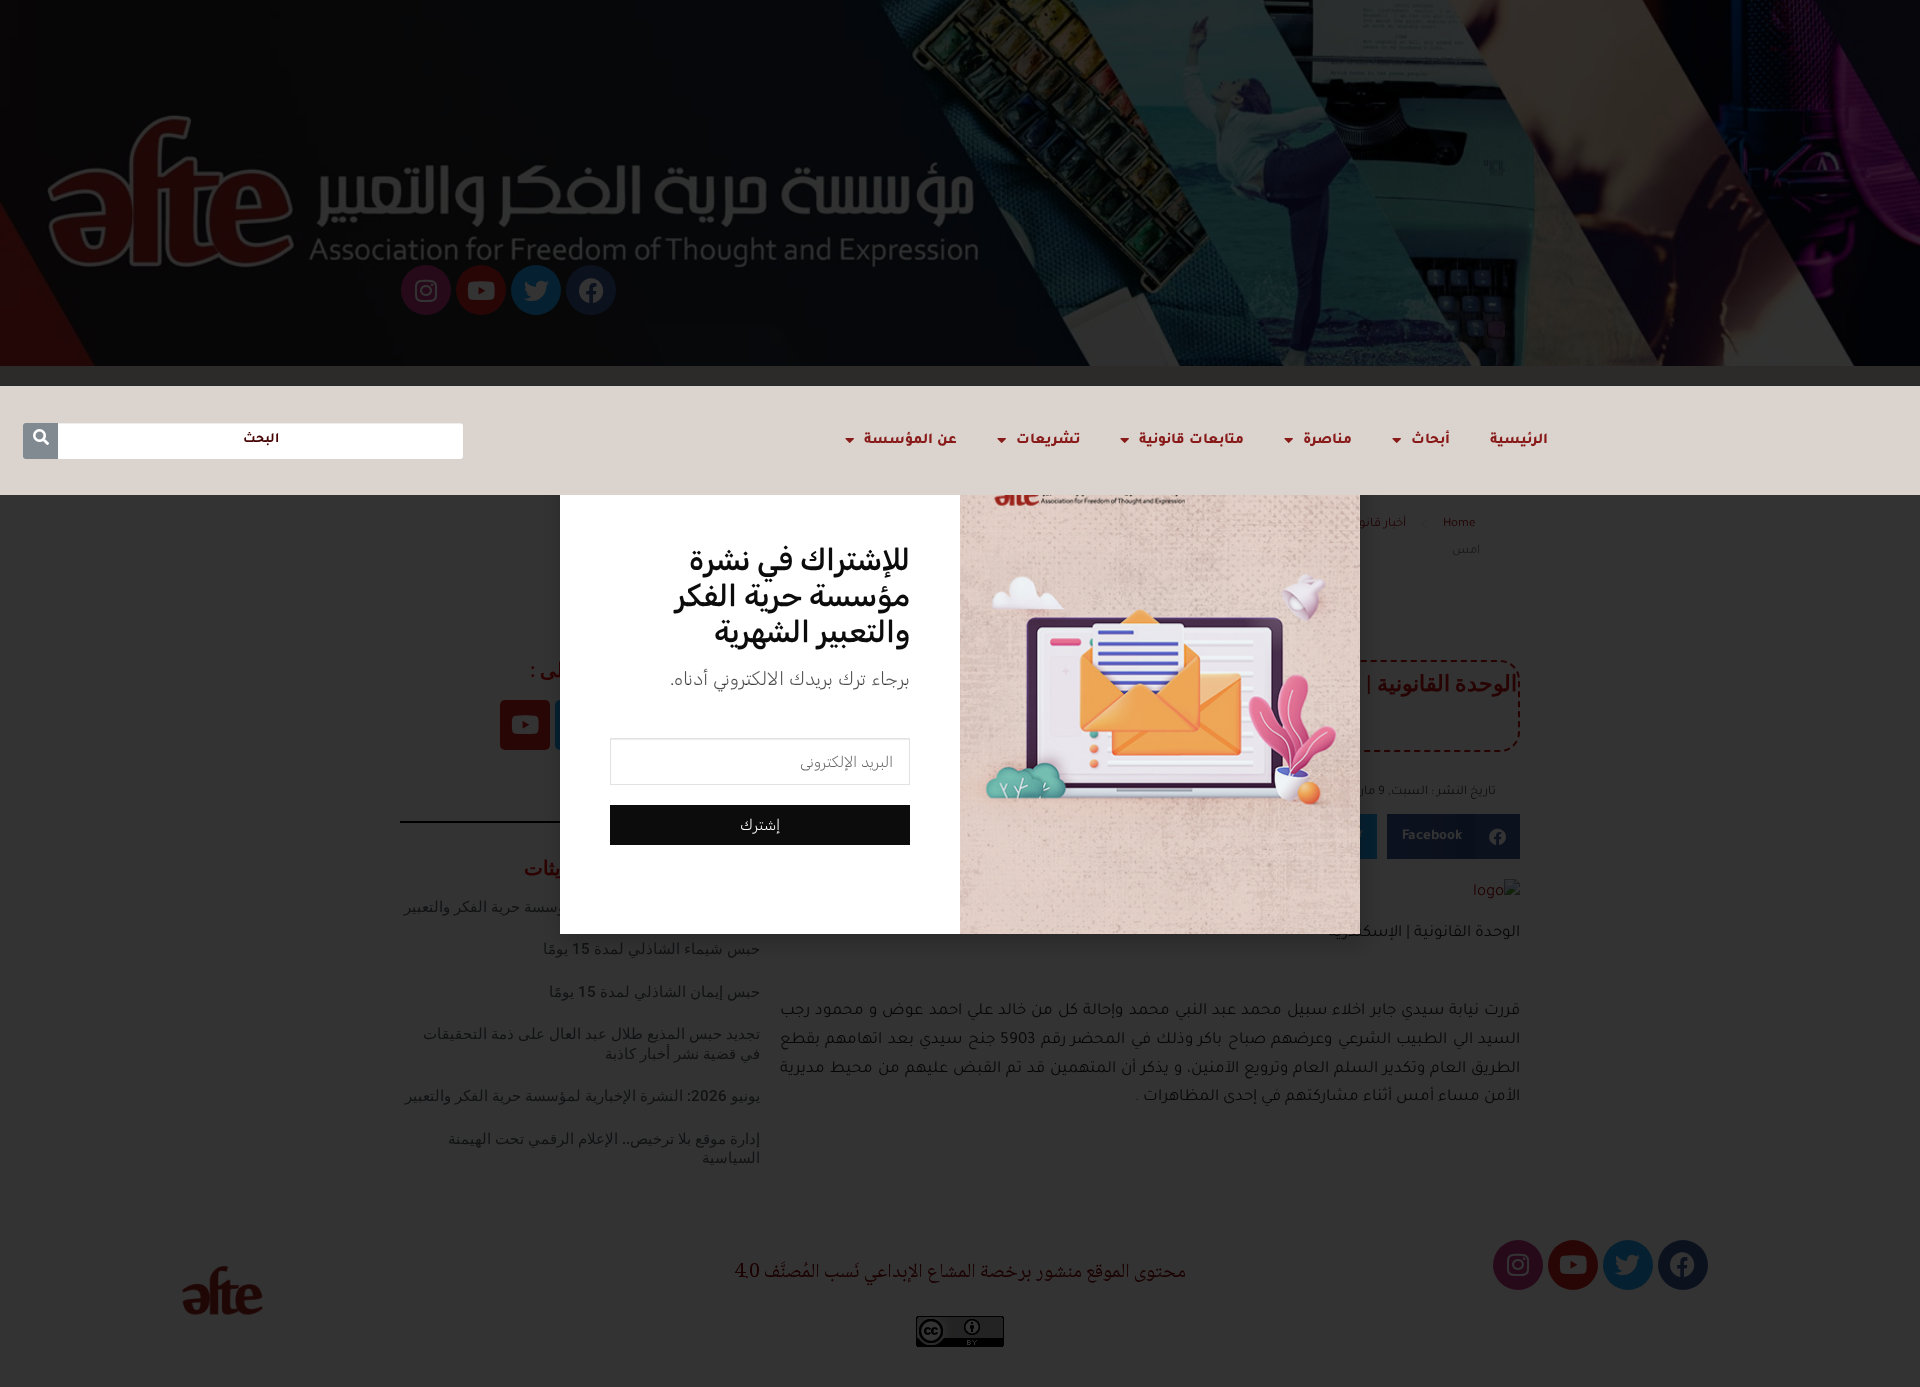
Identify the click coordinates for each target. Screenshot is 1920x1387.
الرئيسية (1519, 440)
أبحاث (1430, 440)
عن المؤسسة (910, 440)
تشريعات (1048, 440)
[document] (960, 693)
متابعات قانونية (1191, 440)
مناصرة (1327, 440)
